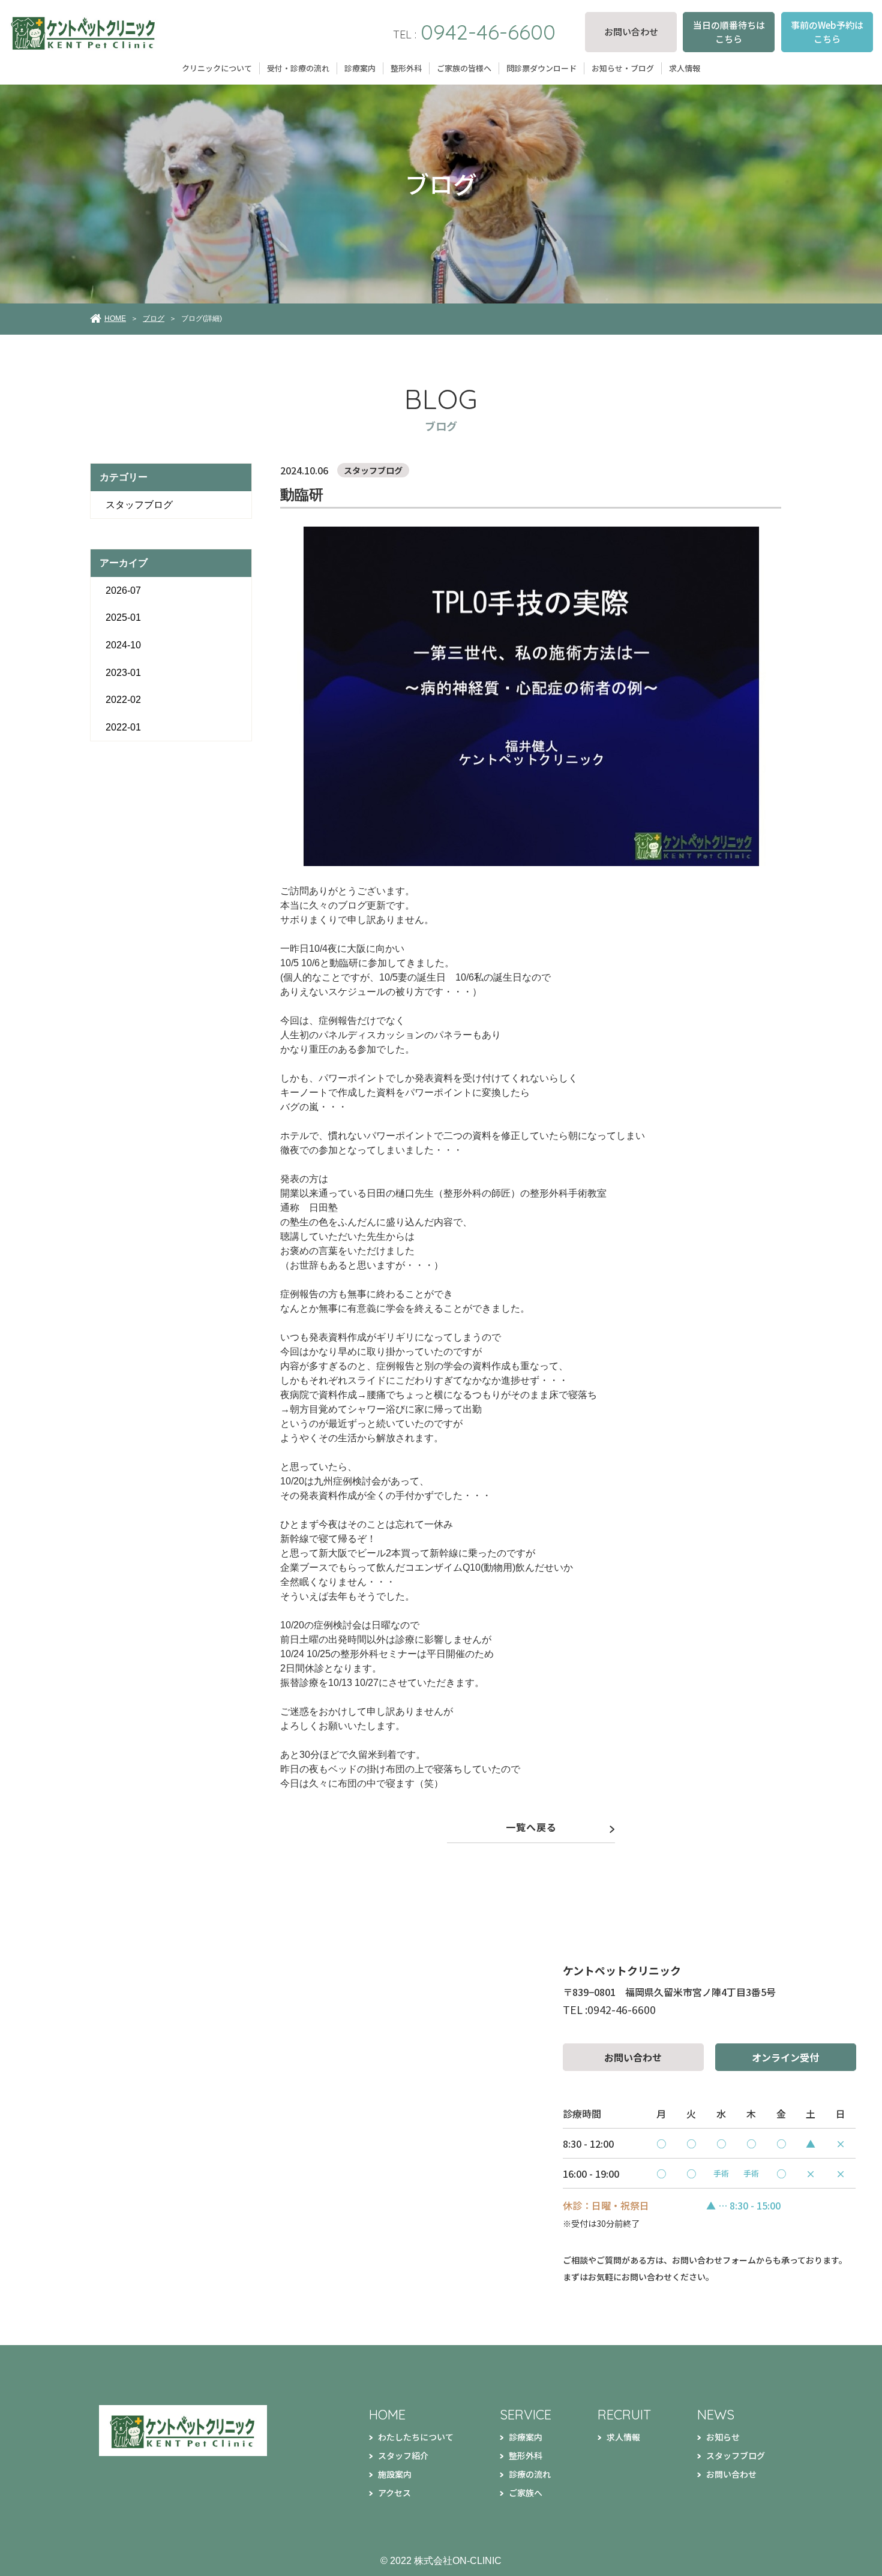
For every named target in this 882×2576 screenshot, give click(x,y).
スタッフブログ (139, 505)
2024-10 (123, 645)
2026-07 (123, 590)
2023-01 (123, 673)
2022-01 (123, 727)
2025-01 (123, 617)
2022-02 (123, 700)
